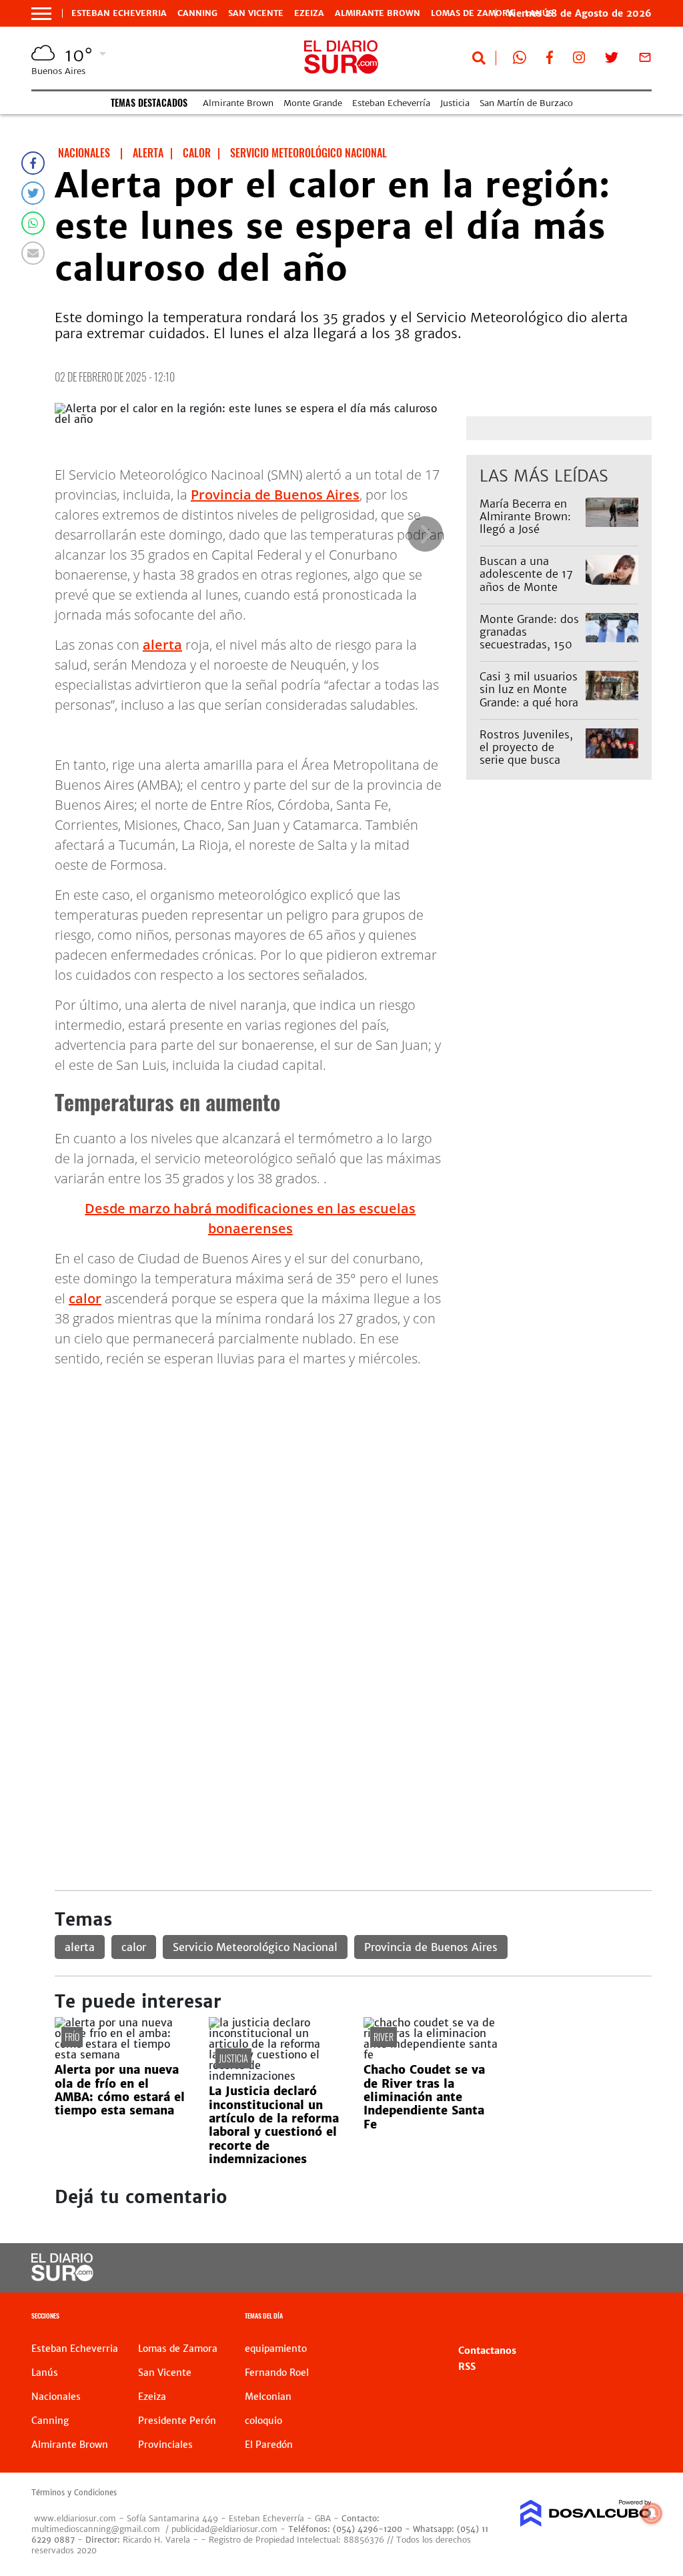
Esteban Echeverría (391, 103)
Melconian (268, 2397)
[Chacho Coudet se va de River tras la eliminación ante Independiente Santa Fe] (431, 2054)
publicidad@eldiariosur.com (224, 2529)
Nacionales (56, 2397)
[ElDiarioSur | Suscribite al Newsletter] (645, 60)
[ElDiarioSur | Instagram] (579, 60)
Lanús (45, 2373)
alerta (162, 645)
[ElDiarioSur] (62, 2277)
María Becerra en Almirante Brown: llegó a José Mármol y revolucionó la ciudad (525, 536)
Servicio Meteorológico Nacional (255, 1947)
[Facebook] (33, 163)
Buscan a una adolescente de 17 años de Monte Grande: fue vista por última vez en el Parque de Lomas (530, 593)
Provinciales (165, 2445)
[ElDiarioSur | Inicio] (637, 2318)
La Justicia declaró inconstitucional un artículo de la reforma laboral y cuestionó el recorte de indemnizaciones (274, 2125)
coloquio (263, 2421)
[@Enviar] (33, 253)
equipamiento (276, 2349)
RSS (467, 2367)
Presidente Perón (177, 2421)
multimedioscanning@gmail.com (96, 2529)
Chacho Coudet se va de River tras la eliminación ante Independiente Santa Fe (424, 2097)
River (384, 2037)
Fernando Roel (277, 2373)
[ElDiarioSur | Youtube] (590, 2268)
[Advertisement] (353, 1472)
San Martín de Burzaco (526, 103)
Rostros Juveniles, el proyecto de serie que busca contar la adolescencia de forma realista (526, 766)
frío (72, 2037)
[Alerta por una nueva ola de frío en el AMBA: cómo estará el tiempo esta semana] (122, 2054)
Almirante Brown (378, 13)
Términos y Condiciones (74, 2493)
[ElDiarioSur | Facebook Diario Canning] (550, 60)
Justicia (455, 103)
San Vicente (256, 13)
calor (85, 1298)
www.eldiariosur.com (75, 2518)
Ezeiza (309, 13)
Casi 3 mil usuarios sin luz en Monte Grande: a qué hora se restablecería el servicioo (529, 702)
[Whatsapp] (33, 223)
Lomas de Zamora (473, 13)
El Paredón (269, 2445)
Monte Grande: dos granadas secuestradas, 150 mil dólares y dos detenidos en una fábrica (529, 651)
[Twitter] (33, 193)
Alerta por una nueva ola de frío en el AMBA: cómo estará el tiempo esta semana (120, 2090)
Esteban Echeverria (119, 13)
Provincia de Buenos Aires (275, 495)
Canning (197, 13)
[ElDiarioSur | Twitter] (612, 60)
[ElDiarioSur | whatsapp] (520, 60)
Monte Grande (313, 103)
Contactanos (487, 2351)
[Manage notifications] (652, 2513)
